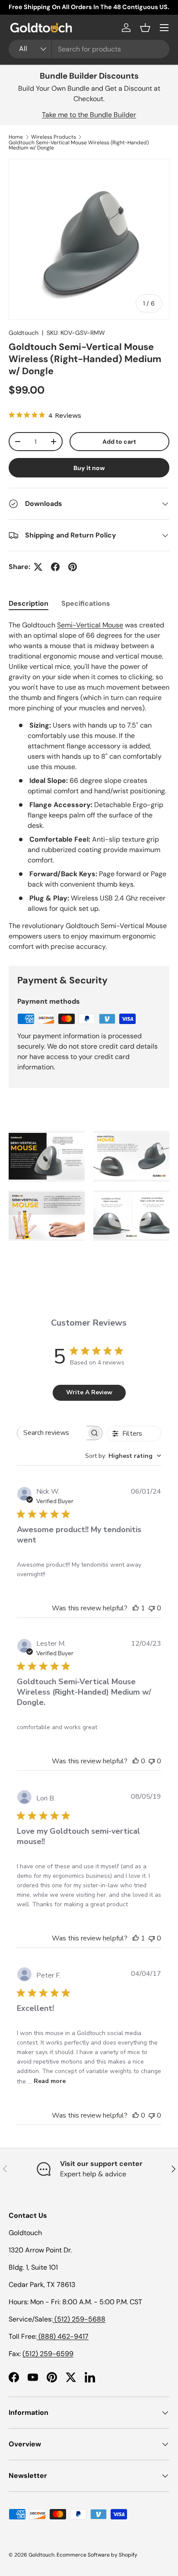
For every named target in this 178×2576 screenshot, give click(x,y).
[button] (145, 28)
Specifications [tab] (86, 603)
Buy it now (89, 468)
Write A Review (89, 1392)
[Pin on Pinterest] (73, 567)
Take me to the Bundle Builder (89, 115)
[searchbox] (52, 1433)
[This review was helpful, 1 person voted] (136, 1608)
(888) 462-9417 (63, 2336)
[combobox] (89, 49)
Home (16, 137)
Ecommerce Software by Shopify (97, 2555)
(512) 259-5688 (79, 2319)
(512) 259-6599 (48, 2354)
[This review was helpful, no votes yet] (136, 1761)
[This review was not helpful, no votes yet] (152, 1608)
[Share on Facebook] (55, 567)
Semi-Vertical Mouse (90, 625)
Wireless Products (54, 137)
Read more (50, 2081)
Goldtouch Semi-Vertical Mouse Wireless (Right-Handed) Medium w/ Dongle (79, 145)
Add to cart (119, 442)
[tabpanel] (89, 786)
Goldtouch (24, 333)
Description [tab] (29, 603)
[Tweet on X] (38, 567)
